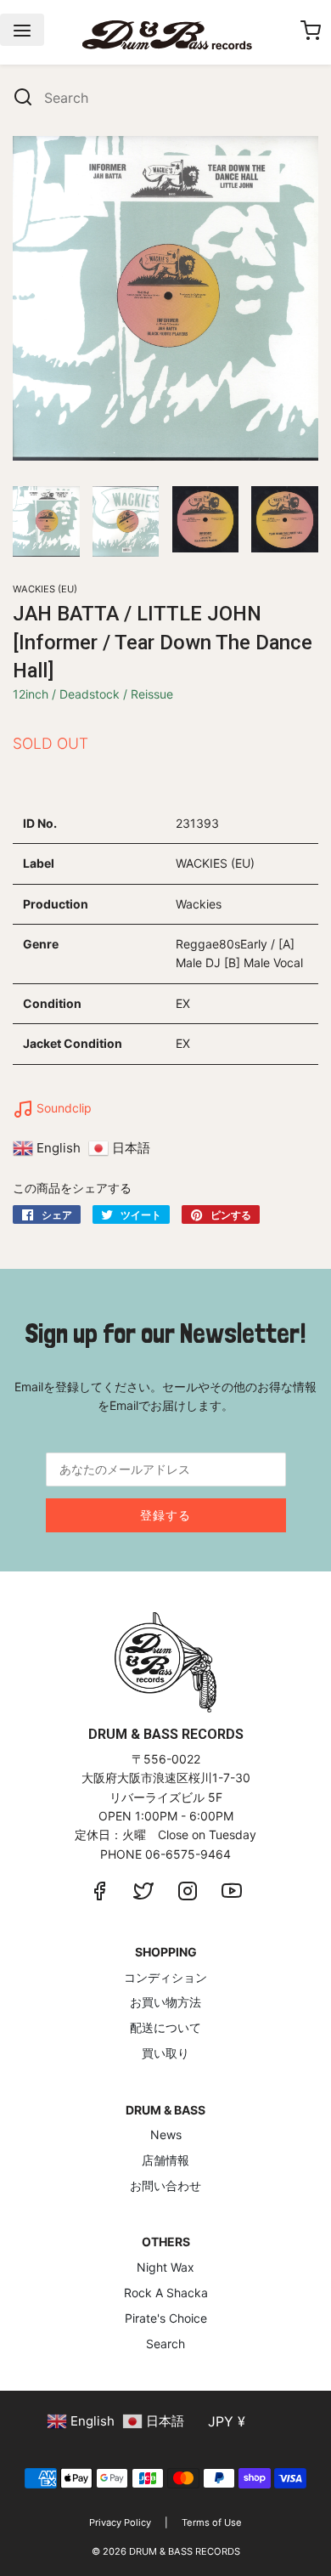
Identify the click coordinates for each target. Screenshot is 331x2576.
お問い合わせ (165, 2185)
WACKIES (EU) (45, 589)
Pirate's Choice (166, 2318)
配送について (165, 2027)
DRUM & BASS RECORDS (185, 2551)
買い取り (165, 2053)
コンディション (165, 1977)
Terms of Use (212, 2522)
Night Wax (165, 2267)
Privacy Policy (120, 2522)
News (166, 2134)
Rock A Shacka (166, 2293)
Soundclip (62, 1108)
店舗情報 (165, 2160)
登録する (165, 1515)
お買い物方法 (165, 2002)
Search (165, 2344)
